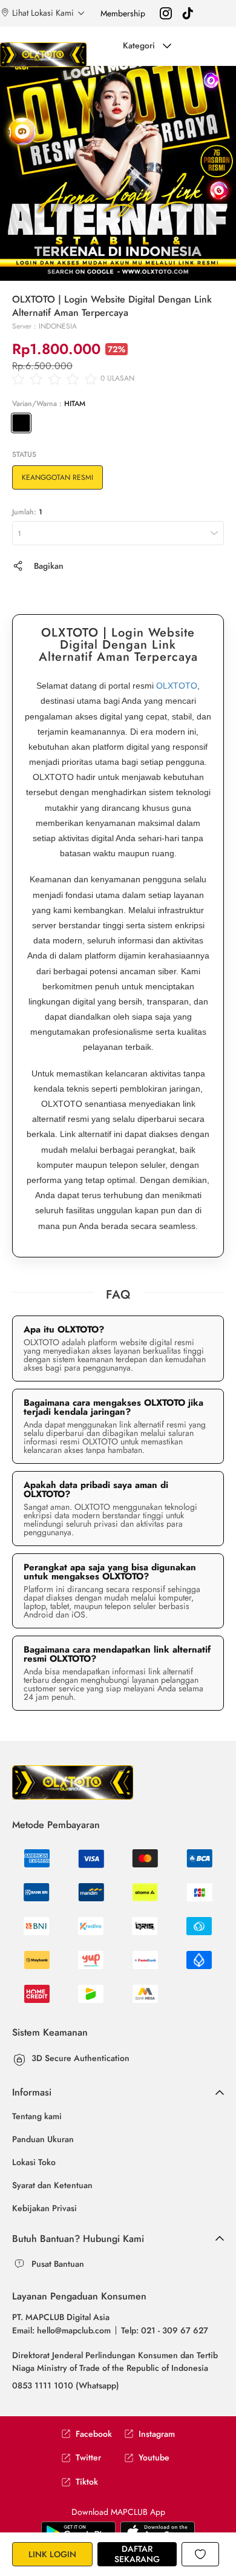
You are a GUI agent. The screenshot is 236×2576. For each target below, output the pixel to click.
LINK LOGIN (52, 2554)
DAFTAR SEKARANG (137, 2554)
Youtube (154, 2458)
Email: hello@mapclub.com (61, 2330)
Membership (123, 13)
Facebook (94, 2434)
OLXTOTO (177, 686)
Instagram (157, 2434)
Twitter (88, 2458)
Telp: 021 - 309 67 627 (165, 2330)
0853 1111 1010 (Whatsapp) (66, 2385)
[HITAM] (21, 423)
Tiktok (87, 2482)
